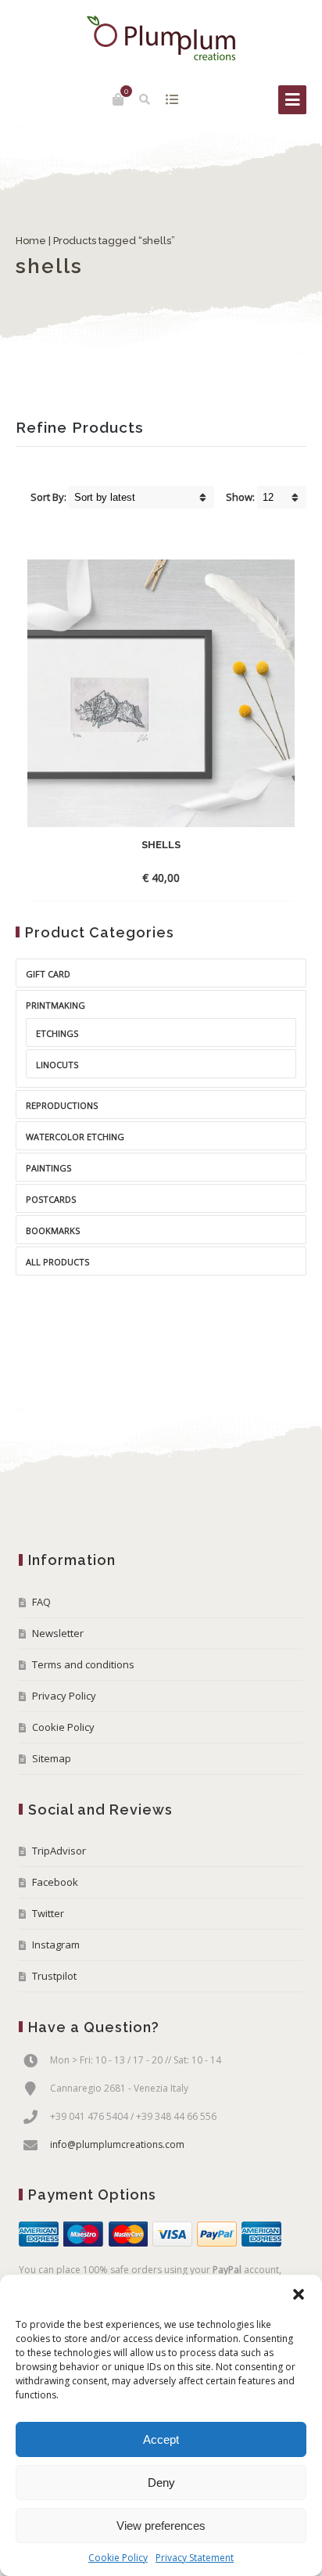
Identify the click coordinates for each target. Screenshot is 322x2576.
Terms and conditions (83, 1664)
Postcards (51, 1199)
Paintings (48, 1168)
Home (31, 241)
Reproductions (62, 1105)
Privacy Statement (195, 2558)
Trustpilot (54, 1976)
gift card (48, 974)
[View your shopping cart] (118, 99)
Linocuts (57, 1065)
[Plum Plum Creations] (161, 38)
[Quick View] (207, 877)
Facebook (55, 1882)
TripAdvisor (59, 1851)
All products (57, 1262)
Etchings (57, 1033)
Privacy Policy (64, 1696)
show (172, 99)
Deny (161, 2482)
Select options (147, 878)
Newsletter (58, 1633)
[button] (299, 2294)
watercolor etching (75, 1137)
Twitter (48, 1913)
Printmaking (55, 1005)
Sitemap (52, 1758)
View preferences (161, 2526)
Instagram (56, 1945)
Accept (161, 2439)
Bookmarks (53, 1230)
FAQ (41, 1602)
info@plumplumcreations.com (117, 2144)
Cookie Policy (118, 2558)
